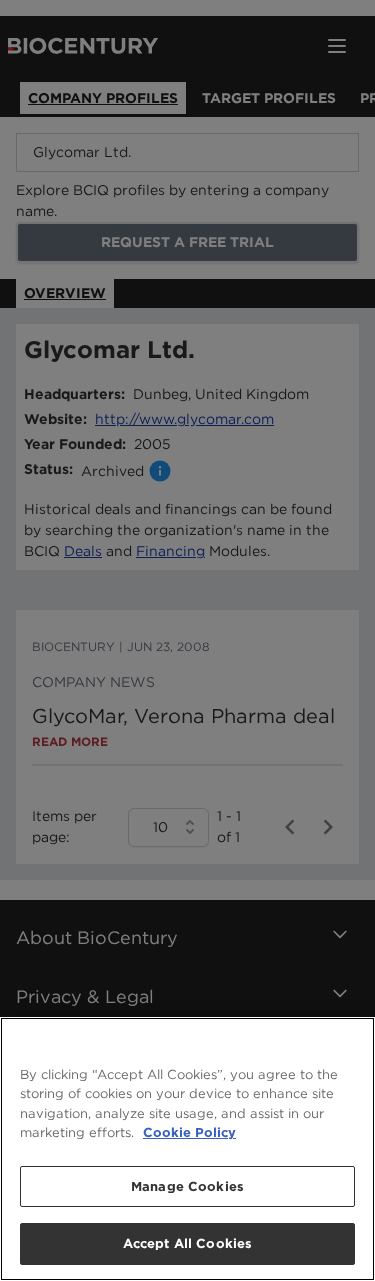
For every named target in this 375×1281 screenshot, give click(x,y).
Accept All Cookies (187, 1243)
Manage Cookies (187, 1186)
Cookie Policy (189, 1132)
